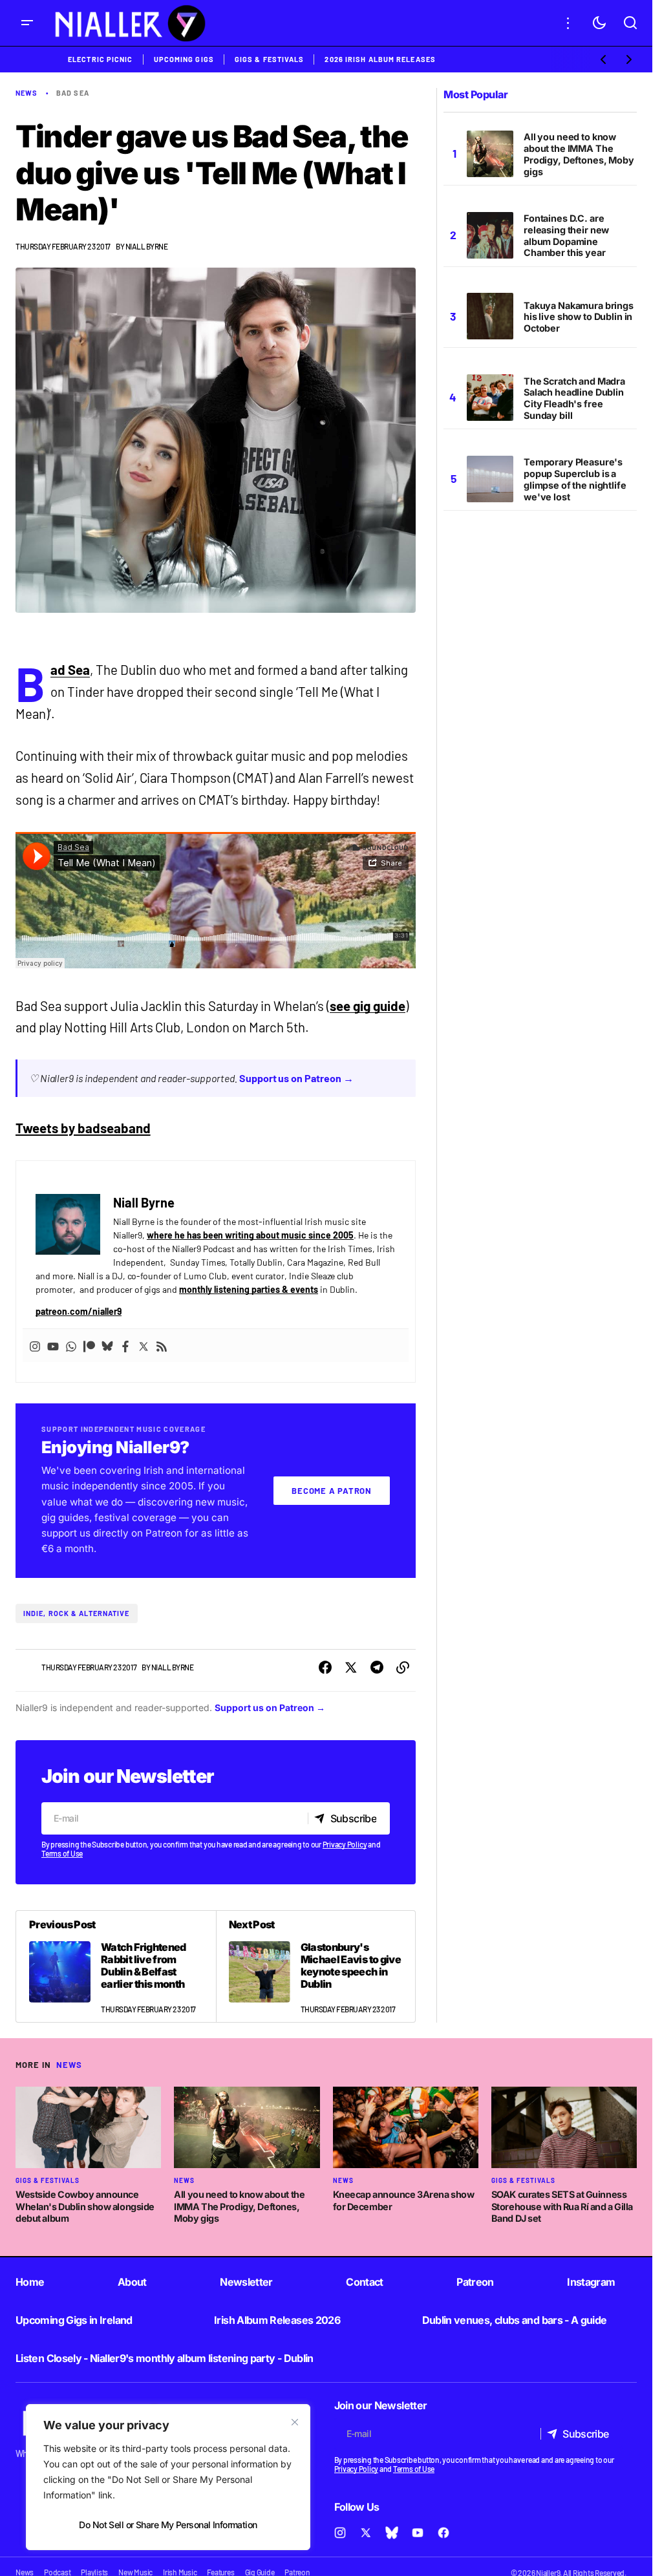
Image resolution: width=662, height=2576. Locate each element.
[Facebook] (125, 1346)
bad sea (73, 93)
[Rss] (162, 1346)
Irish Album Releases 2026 (277, 2320)
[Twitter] (144, 1346)
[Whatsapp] (71, 1346)
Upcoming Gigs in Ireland (74, 2320)
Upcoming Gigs (184, 59)
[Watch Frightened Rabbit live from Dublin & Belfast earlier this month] (116, 1967)
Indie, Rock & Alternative (77, 1613)
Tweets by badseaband (83, 1128)
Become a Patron (332, 1491)
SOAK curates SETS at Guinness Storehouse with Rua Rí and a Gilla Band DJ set (562, 2206)
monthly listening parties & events (248, 1289)
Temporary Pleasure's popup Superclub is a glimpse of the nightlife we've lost (575, 479)
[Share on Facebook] (325, 1668)
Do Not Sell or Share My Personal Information (168, 2525)
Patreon (475, 2282)
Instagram (591, 2282)
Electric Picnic (101, 59)
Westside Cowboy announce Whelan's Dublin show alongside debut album (85, 2206)
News (27, 93)
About (132, 2282)
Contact (365, 2282)
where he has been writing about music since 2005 (250, 1235)
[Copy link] (403, 1668)
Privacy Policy (345, 1844)
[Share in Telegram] (377, 1668)
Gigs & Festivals (270, 59)
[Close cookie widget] (295, 2422)
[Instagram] (35, 1346)
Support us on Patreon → (297, 1078)
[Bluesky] (107, 1346)
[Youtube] (53, 1346)
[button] (27, 23)
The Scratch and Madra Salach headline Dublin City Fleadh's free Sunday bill (574, 399)
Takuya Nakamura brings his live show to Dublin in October (579, 317)
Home (30, 2282)
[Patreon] (89, 1346)
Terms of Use (62, 1853)
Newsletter (246, 2282)
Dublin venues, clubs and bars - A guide (515, 2320)
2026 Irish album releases (380, 59)
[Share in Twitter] (351, 1668)
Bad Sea (70, 670)
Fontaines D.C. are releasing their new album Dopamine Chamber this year (566, 236)
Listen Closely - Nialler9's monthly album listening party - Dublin (165, 2358)
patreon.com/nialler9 (79, 1311)
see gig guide (368, 1006)
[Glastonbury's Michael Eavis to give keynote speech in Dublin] (316, 1967)
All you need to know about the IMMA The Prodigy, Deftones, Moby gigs (579, 154)
